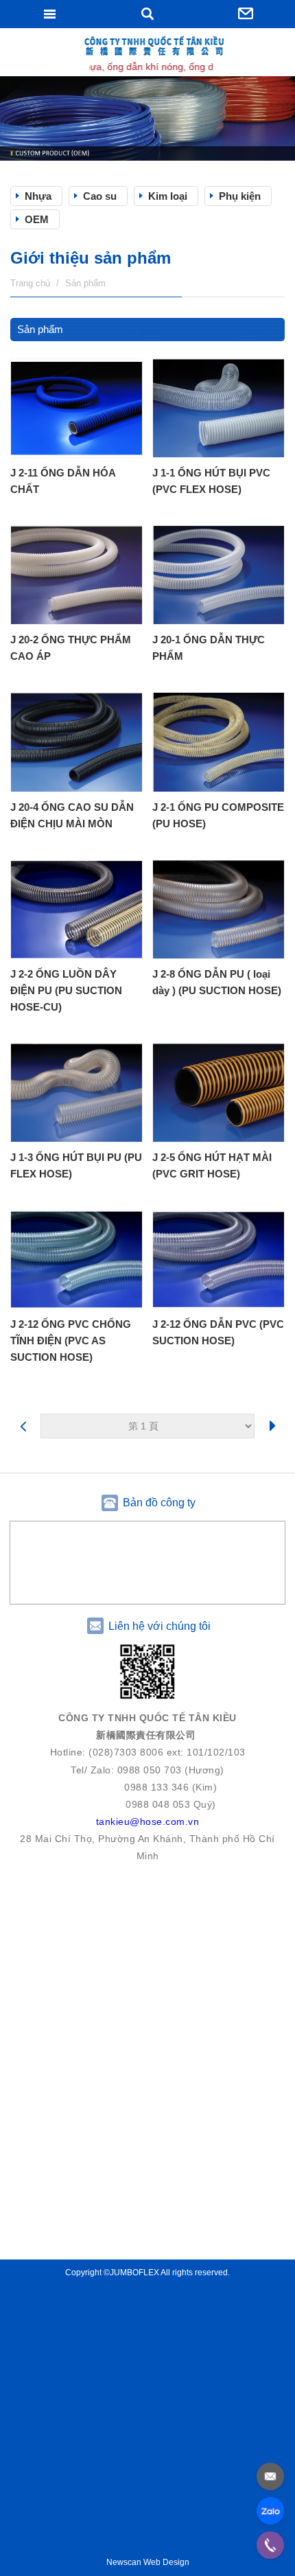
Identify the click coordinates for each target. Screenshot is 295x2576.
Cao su (100, 196)
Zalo (270, 2511)
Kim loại (168, 196)
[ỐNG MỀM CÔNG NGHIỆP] (147, 118)
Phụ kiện (240, 196)
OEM (37, 219)
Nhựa (38, 196)
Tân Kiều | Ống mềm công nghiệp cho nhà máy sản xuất (147, 54)
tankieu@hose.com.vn (270, 2476)
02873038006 (270, 2545)
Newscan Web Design (148, 2562)
